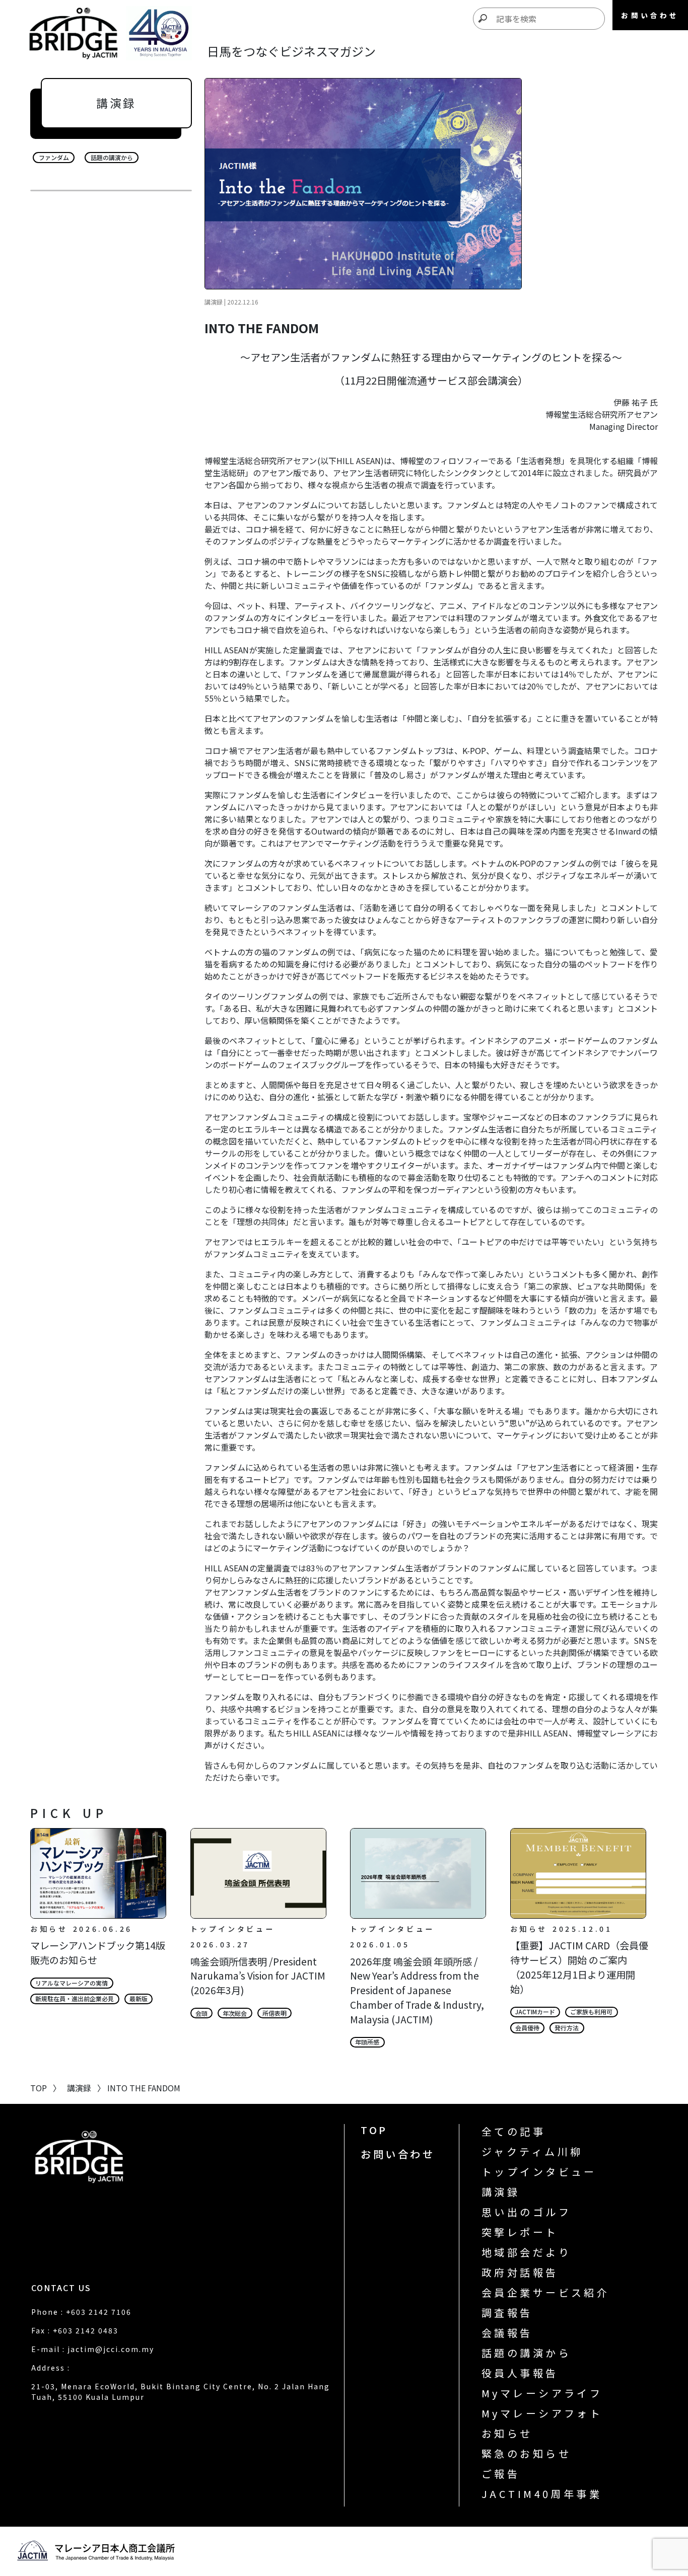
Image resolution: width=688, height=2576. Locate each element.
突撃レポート (520, 2232)
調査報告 (507, 2313)
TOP (374, 2130)
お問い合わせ (398, 2154)
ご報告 (501, 2474)
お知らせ (507, 2433)
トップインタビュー (539, 2172)
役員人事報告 (520, 2373)
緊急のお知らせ (526, 2453)
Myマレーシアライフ (542, 2393)
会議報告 (507, 2333)
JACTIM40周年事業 (542, 2494)
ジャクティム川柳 (532, 2151)
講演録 (501, 2192)
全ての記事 (513, 2131)
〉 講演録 (69, 2088)
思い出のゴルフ (526, 2212)
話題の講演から (526, 2353)
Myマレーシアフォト (542, 2413)
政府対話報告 (520, 2272)
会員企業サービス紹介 (546, 2292)
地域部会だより (526, 2252)
